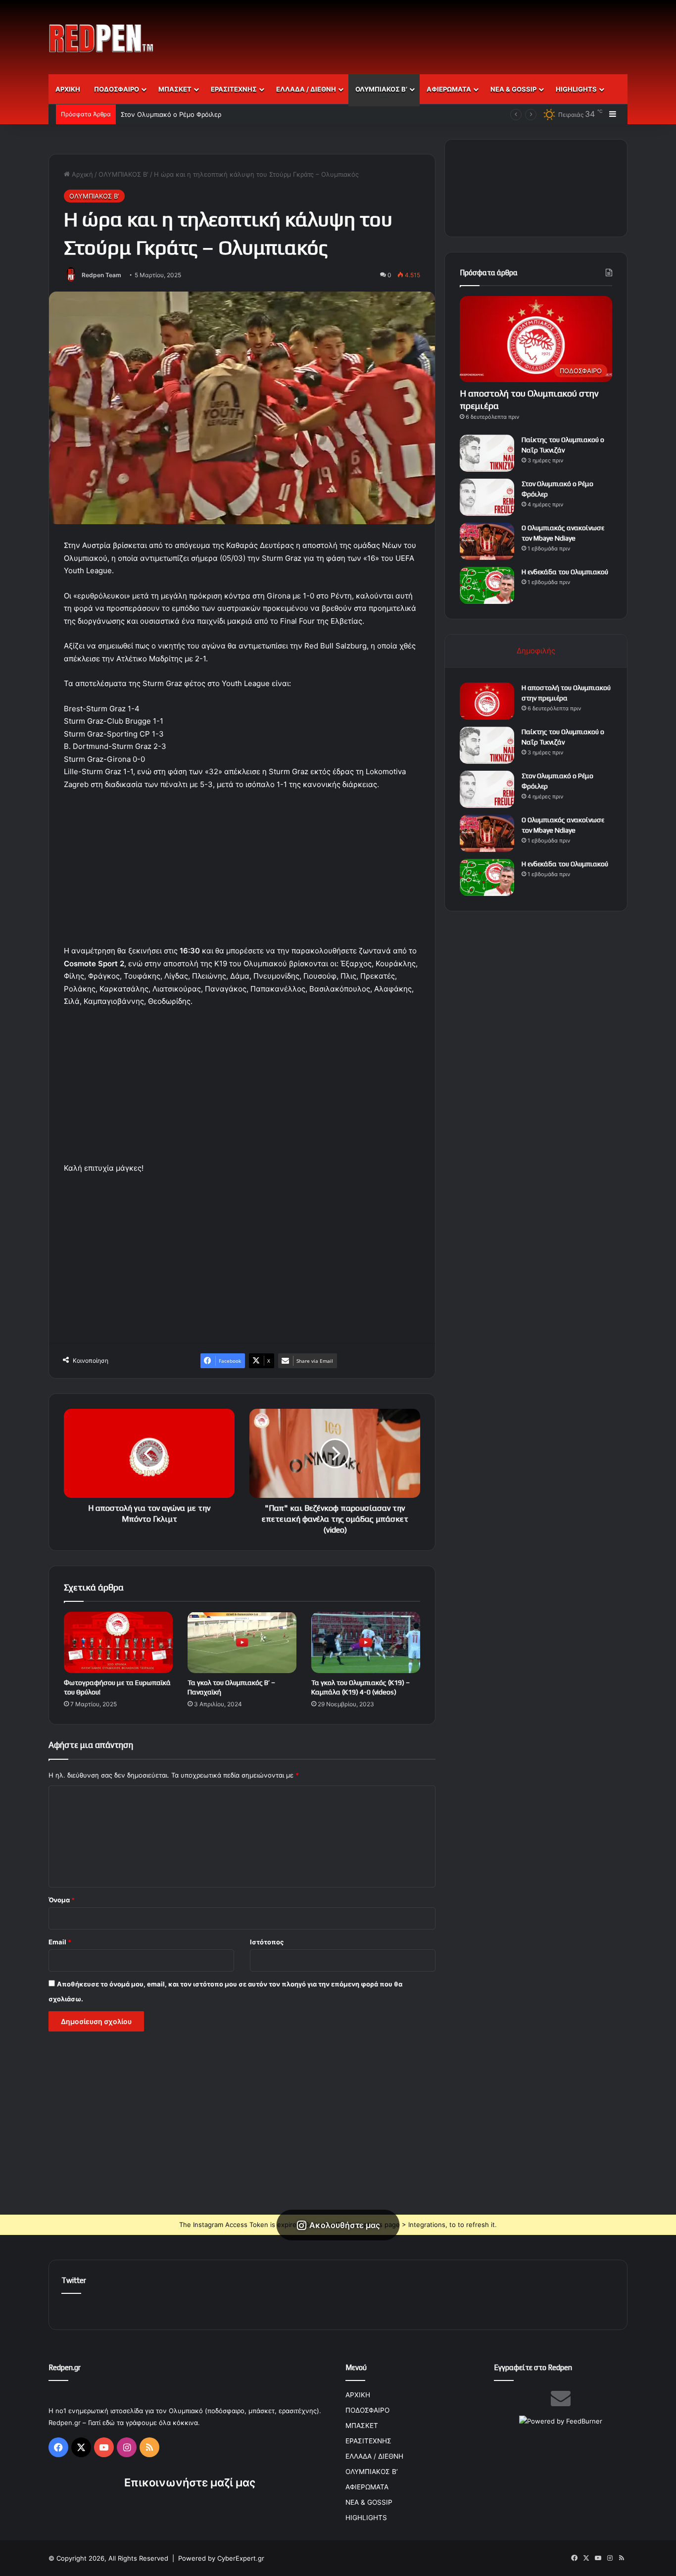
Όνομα (62, 1900)
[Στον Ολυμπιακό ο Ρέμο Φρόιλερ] (487, 497)
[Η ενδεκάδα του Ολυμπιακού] (487, 585)
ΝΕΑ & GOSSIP (513, 89)
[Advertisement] (437, 32)
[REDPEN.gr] (101, 38)
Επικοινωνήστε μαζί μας (190, 2482)
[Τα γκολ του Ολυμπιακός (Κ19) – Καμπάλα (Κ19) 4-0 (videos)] (366, 1642)
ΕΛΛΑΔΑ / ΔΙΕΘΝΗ (306, 89)
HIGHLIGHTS (576, 89)
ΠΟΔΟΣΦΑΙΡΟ (117, 89)
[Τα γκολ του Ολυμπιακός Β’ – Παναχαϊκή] (242, 1642)
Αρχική (81, 174)
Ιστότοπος (267, 1942)
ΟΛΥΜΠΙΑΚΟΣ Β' (123, 174)
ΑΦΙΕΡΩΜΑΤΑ (449, 89)
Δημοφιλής (536, 651)
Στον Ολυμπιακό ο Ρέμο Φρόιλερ (171, 114)
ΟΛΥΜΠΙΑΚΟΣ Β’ (381, 89)
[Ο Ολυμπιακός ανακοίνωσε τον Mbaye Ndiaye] (487, 541)
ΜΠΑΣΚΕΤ (175, 89)
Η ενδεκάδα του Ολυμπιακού (565, 572)
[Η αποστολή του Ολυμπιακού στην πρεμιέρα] (487, 701)
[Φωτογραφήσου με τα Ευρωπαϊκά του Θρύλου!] (118, 1642)
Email (60, 1942)
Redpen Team (101, 275)
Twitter (74, 2280)
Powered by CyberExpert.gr (221, 2558)
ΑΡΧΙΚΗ (68, 89)
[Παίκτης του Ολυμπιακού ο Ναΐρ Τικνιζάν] (487, 453)
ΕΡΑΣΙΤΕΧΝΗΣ (234, 89)
